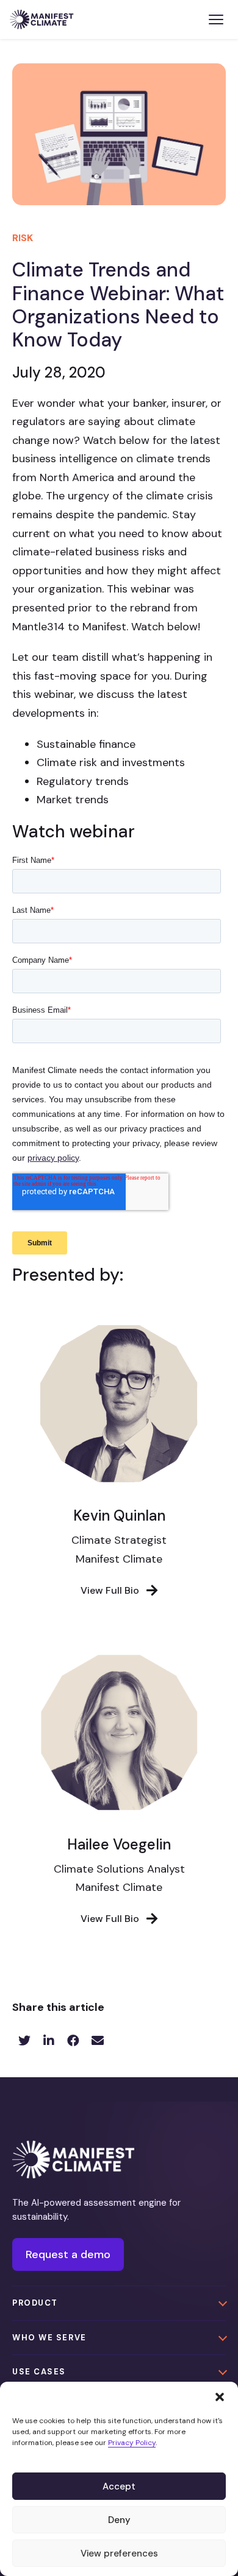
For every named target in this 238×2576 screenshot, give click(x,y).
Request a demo (68, 2254)
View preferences (119, 2553)
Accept (119, 2486)
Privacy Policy (132, 2443)
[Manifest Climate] (73, 2159)
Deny (119, 2520)
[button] (220, 2397)
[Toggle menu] (216, 19)
